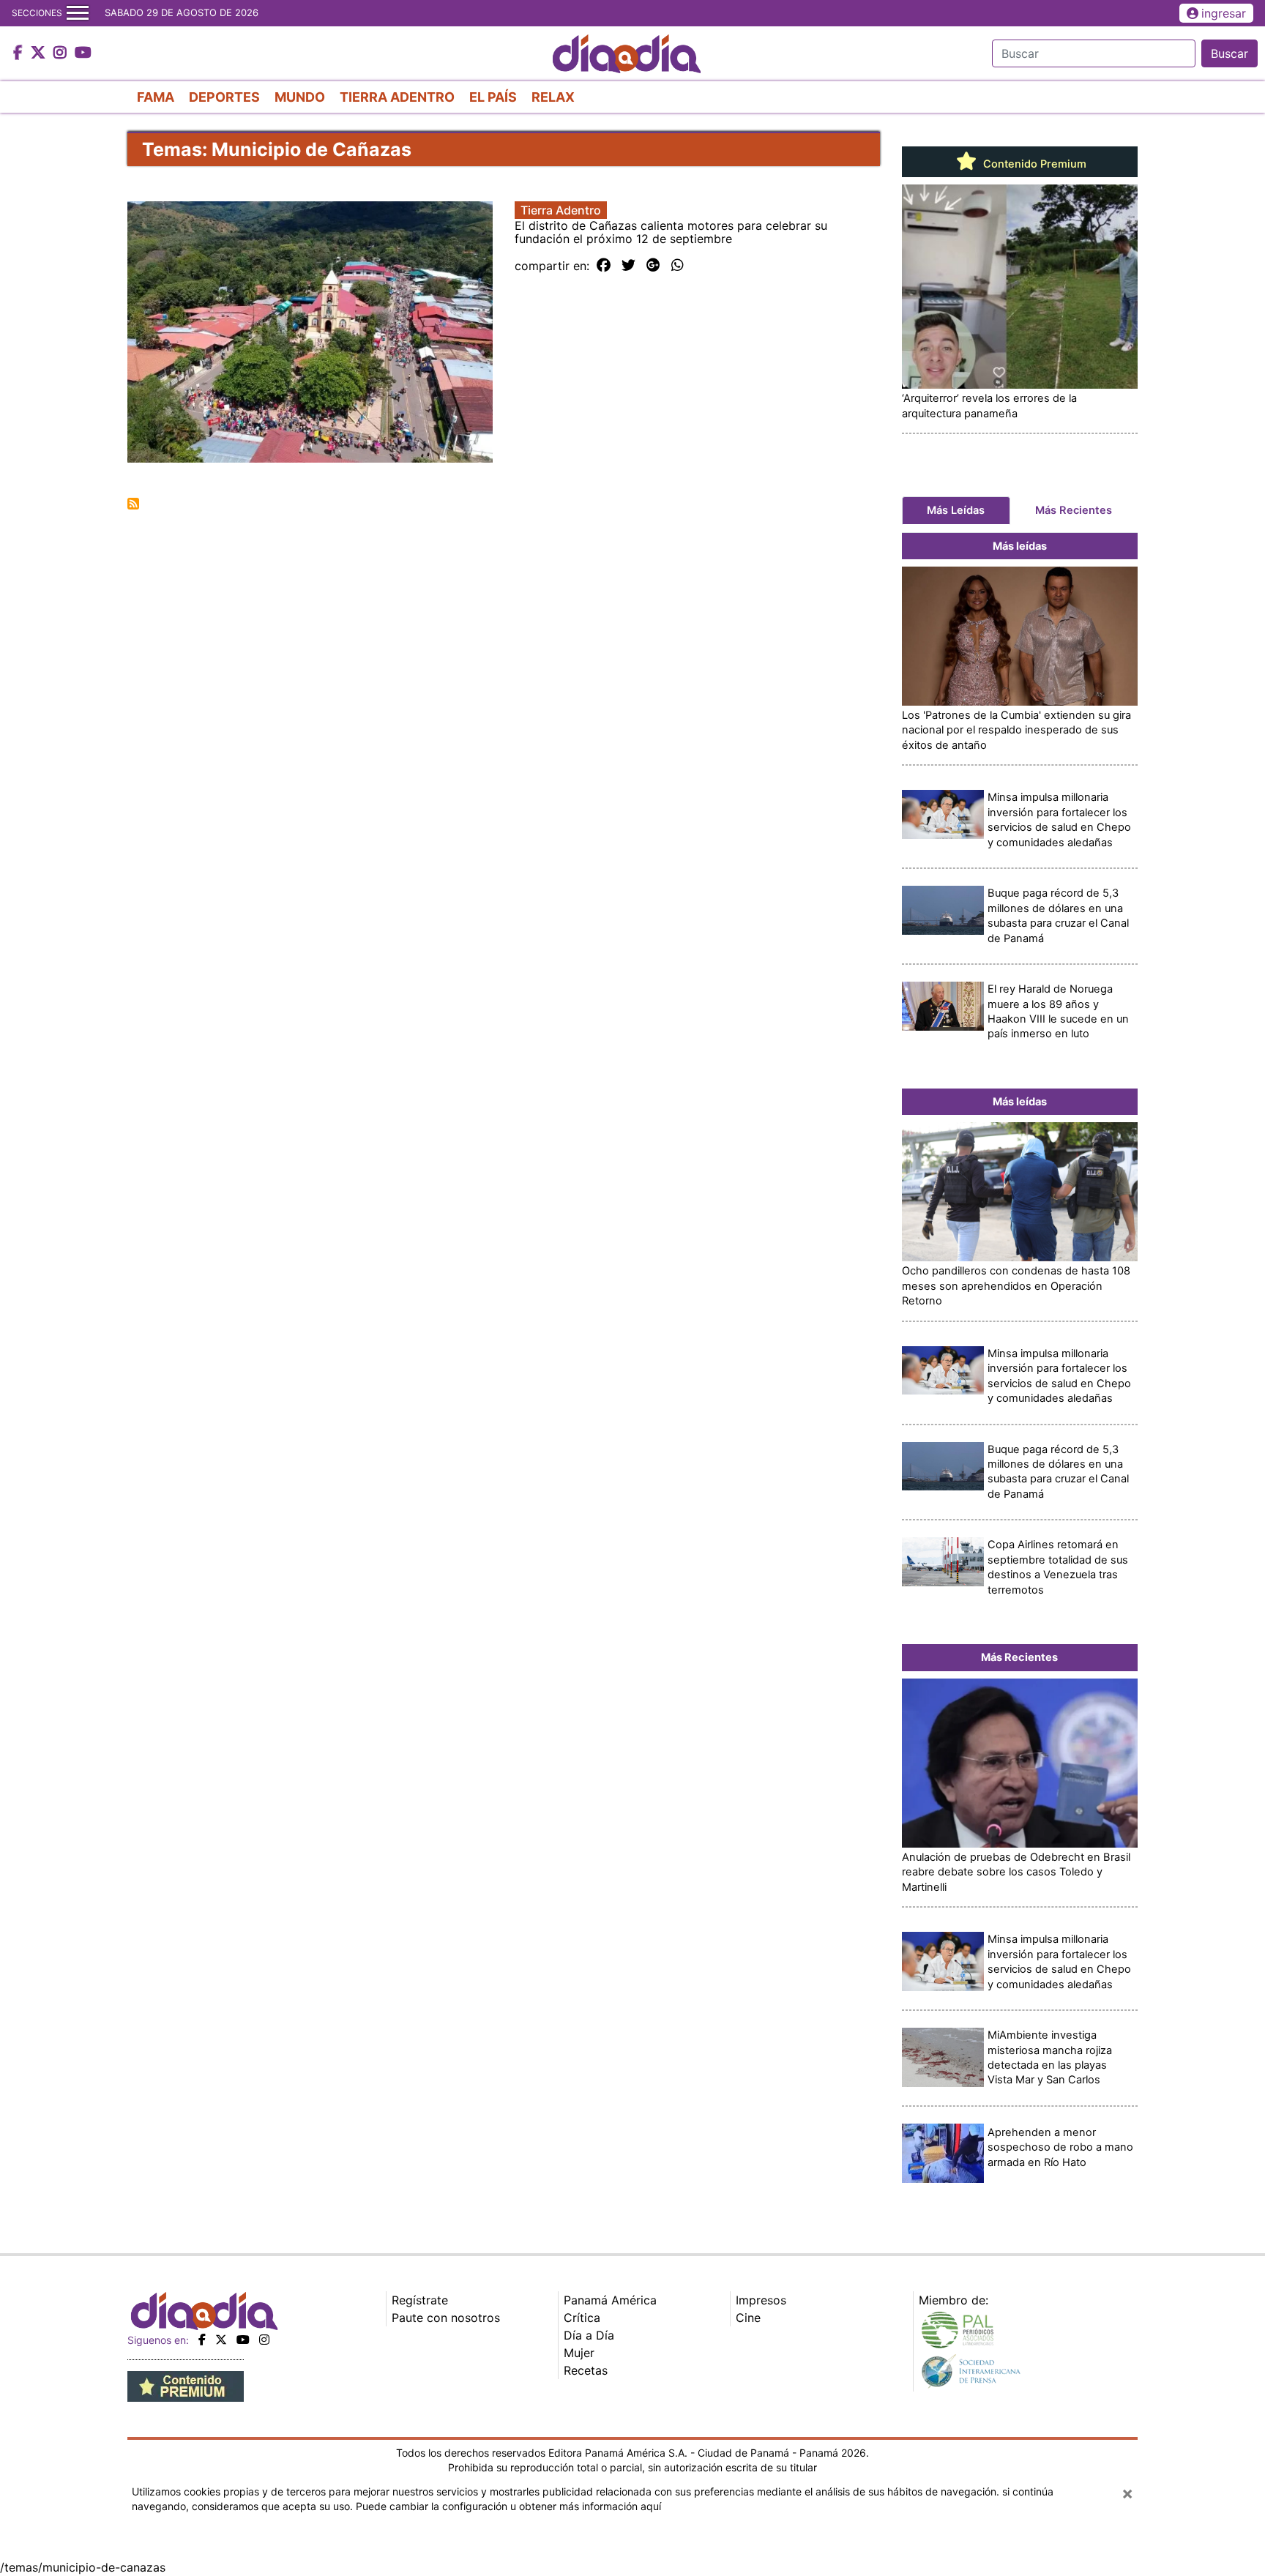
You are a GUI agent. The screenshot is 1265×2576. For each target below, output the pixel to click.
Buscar (1229, 53)
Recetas (586, 2370)
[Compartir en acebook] (604, 266)
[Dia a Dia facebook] (20, 53)
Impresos (761, 2300)
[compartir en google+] (653, 266)
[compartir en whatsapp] (678, 266)
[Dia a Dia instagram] (62, 53)
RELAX (553, 97)
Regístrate (420, 2300)
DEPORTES (224, 97)
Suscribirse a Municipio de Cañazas (133, 504)
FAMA (156, 97)
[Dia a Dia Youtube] (83, 53)
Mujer (579, 2353)
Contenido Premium (1033, 164)
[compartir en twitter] (628, 266)
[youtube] (243, 2340)
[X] (221, 2340)
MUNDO (300, 97)
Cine (748, 2318)
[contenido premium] (186, 2386)
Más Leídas (956, 510)
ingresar (1224, 13)
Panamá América (610, 2300)
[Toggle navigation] (78, 13)
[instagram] (264, 2340)
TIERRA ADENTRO (397, 97)
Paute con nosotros (446, 2318)
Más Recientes (1074, 510)
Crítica (582, 2318)
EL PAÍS (493, 97)
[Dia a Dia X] (40, 53)
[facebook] (202, 2340)
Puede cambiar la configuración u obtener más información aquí (508, 2506)
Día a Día (589, 2335)
